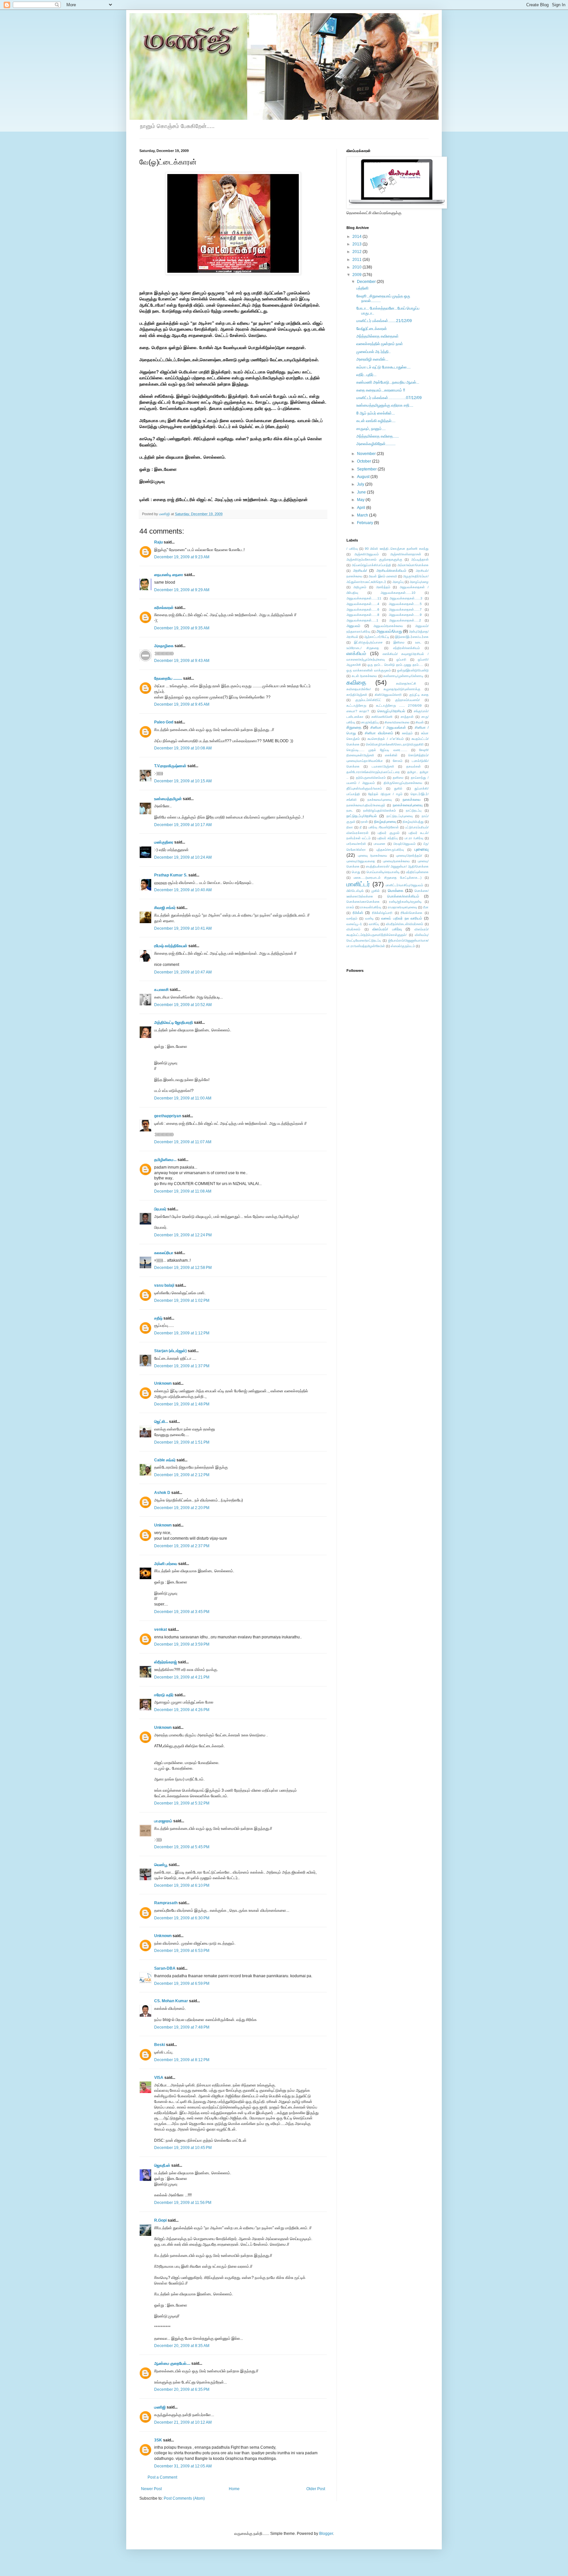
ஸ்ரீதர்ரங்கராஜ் (166, 1662)
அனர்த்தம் (383, 587)
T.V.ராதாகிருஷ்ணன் (170, 766)
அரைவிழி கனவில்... (372, 359)
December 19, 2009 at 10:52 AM (183, 1005)
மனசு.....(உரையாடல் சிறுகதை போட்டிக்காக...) (388, 878)
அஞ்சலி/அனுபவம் (367, 554)
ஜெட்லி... (161, 1422)
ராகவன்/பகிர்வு (371, 907)
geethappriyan (168, 1116)
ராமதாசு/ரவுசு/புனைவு (402, 907)
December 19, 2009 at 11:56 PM (183, 2203)
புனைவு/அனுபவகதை (361, 861)
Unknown (163, 1383)
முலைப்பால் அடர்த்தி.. (373, 352)
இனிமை (399, 642)
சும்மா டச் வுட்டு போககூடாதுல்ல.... (383, 367)
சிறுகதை (354, 727)
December (367, 282)
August (364, 477)
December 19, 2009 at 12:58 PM (183, 1268)
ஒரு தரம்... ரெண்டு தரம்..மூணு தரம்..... (395, 665)
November (367, 454)
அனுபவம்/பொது (389, 631)
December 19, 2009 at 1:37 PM (182, 1366)
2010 (357, 267)
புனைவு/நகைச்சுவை (396, 861)
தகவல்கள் (414, 766)
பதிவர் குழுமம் (388, 833)
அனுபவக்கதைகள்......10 (398, 593)
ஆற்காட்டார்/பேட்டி (377, 637)
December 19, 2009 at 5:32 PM (182, 1803)
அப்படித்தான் (420, 559)
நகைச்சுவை (412, 799)
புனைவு (422, 849)
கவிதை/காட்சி (406, 683)
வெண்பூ (161, 1865)
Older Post (316, 2489)
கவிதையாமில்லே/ (359, 689)
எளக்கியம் (356, 653)
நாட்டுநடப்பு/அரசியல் (362, 816)
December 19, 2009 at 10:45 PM (183, 2148)
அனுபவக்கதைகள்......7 (405, 609)
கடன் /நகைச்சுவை (365, 676)
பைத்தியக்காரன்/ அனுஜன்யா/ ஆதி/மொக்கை (397, 866)
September (367, 469)
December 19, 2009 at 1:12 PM (182, 1333)
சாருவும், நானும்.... (371, 429)
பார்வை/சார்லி (356, 844)
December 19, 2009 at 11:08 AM (183, 1191)
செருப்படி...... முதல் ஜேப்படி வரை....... (377, 750)
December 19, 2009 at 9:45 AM (182, 704)
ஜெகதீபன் (162, 2165)
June (362, 492)
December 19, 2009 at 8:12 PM (182, 2060)
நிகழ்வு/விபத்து (413, 822)
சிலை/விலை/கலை (397, 722)
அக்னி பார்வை (166, 1564)
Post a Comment (162, 2477)
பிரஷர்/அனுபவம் (404, 844)
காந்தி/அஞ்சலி (357, 695)
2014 (357, 237)
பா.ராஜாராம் (163, 1821)
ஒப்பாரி (401, 659)
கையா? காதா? (358, 711)
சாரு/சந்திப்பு (370, 722)
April (362, 508)
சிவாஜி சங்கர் (165, 908)
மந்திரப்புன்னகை (417, 872)
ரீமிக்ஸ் (358, 913)
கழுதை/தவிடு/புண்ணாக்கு (402, 689)
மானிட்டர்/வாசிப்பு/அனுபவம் (404, 885)
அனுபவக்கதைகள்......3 (406, 598)
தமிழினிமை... (165, 1160)
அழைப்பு (398, 582)
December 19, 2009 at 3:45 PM (182, 1612)
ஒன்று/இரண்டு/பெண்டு (413, 670)
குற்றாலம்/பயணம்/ (407, 700)
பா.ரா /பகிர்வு (414, 838)
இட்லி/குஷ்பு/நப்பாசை (368, 642)
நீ (361, 827)
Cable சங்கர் (165, 1460)
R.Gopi (160, 2220)
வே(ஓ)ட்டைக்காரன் (372, 329)
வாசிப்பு (374, 924)
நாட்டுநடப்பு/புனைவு (400, 816)
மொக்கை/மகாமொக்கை (363, 902)
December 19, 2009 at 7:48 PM (182, 2027)
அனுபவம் (353, 626)
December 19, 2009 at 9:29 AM (182, 590)
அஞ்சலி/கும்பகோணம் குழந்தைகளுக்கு (374, 559)
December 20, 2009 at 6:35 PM (182, 2389)
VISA (159, 2078)
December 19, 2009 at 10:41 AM (183, 928)
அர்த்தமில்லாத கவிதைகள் (378, 336)
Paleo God (164, 722)
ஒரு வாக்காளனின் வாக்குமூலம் (369, 670)
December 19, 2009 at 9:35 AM (182, 628)
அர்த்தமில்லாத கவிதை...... (378, 436)
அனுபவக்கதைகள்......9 (405, 615)
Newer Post (151, 2489)
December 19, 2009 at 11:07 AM (183, 1142)
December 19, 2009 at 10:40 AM (183, 890)
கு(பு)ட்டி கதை (419, 695)
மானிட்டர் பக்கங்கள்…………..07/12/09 (389, 398)
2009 (357, 275)
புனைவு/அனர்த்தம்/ (409, 856)
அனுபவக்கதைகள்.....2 (405, 620)
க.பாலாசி (161, 990)
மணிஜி (165, 514)
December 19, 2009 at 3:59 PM (182, 1644)
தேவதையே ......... (168, 678)
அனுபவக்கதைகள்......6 (363, 609)
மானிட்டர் (358, 884)
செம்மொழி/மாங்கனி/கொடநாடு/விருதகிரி (395, 744)
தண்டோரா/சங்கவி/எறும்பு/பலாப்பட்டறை (373, 772)
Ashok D (162, 1493)
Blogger (326, 2534)
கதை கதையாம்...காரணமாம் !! (381, 390)
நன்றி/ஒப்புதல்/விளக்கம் (379, 810)
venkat (161, 1629)
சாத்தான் (407, 717)
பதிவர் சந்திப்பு (388, 838)
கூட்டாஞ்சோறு (356, 706)
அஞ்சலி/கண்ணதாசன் (406, 554)
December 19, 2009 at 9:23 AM (182, 557)
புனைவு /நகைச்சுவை (373, 856)
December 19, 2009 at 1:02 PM (182, 1301)
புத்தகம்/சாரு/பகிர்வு (390, 850)
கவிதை (356, 682)
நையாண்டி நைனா (169, 575)
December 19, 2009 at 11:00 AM (183, 1098)
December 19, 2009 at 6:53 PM (182, 1951)
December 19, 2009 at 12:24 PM (183, 1235)
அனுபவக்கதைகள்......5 (405, 604)
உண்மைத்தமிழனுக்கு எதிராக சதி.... (385, 405)
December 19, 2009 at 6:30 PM (182, 1918)
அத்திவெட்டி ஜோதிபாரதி (174, 1023)
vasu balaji (164, 1285)
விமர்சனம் (353, 929)
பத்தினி (362, 288)
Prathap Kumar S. (171, 875)
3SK (158, 2440)
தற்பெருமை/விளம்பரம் (371, 778)
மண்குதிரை (164, 842)
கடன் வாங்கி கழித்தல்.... (376, 421)
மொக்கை (396, 891)
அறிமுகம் (360, 587)
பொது (356, 872)
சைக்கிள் (391, 755)
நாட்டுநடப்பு (414, 810)
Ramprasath (166, 1903)
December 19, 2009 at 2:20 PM (182, 1508)
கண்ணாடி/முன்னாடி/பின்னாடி (403, 676)
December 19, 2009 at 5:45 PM (182, 1847)
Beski (160, 2045)
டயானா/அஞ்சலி (383, 766)
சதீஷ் (158, 1318)
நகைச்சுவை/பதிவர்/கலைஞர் (366, 805)
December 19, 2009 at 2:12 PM (182, 1475)
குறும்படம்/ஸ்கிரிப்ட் (368, 700)
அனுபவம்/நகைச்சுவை (388, 626)
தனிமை (398, 778)
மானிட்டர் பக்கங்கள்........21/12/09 (384, 321)
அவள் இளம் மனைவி (383, 576)
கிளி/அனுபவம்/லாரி (388, 695)
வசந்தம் (352, 918)
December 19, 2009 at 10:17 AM (183, 825)
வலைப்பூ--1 (354, 924)
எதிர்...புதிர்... (366, 375)
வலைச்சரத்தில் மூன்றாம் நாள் (380, 344)
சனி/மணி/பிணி (382, 717)
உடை (418, 642)
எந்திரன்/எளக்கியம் (406, 648)
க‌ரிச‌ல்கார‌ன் (164, 608)
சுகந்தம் (407, 733)
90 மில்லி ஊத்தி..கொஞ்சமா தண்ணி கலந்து (397, 549)
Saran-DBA (165, 1968)
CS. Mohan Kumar (171, 2001)
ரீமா (426, 907)
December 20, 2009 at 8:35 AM (182, 2346)
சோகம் (398, 761)
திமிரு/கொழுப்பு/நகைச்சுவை (403, 783)
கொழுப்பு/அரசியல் (391, 711)
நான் (365, 822)
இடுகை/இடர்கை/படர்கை (412, 637)
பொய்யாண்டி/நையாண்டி (383, 872)
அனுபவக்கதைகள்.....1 (362, 620)
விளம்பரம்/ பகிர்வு (387, 929)
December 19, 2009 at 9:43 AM (182, 661)
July (361, 484)
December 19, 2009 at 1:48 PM (182, 1404)
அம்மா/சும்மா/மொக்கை (413, 565)
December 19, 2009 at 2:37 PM (182, 1546)
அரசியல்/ (360, 570)
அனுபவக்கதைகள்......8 (363, 615)
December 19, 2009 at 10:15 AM (183, 781)
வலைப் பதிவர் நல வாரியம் (402, 918)
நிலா (350, 827)
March (363, 515)
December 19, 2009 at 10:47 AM (183, 972)
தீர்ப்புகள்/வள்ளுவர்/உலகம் (364, 788)
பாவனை (379, 844)
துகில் (398, 788)
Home (234, 2489)
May (361, 500)
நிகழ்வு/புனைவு (385, 821)
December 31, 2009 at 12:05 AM (183, 2466)
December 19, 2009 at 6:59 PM (182, 1983)
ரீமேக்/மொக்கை (412, 913)
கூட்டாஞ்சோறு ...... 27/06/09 (399, 706)
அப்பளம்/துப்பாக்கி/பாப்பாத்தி (371, 565)
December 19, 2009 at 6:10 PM (182, 1885)
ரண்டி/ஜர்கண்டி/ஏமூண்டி (405, 902)
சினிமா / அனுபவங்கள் (388, 727)
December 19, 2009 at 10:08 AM (183, 748)
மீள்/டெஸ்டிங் (355, 891)
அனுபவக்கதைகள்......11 (364, 598)
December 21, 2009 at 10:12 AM (183, 2422)
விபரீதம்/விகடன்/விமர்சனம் (404, 924)
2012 (357, 252)
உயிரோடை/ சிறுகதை (363, 648)
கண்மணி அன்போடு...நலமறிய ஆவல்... (388, 382)
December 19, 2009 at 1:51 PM (182, 1442)
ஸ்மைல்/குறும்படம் (403, 946)
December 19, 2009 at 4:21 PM (182, 1677)
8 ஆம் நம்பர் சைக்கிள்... (376, 413)
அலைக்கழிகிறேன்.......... (376, 444)
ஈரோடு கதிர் (164, 1695)
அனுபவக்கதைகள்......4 (363, 604)
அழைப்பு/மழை (419, 582)
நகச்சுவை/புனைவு (380, 800)
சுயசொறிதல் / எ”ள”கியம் (386, 739)
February (366, 523)
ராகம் (350, 907)
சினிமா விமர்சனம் (379, 733)
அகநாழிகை (164, 646)
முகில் (376, 891)
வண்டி (369, 918)
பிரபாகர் (160, 1209)
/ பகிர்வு (352, 549)
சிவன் (420, 722)
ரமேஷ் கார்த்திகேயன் (171, 946)
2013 (357, 244)
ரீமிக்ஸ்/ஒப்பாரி (382, 913)
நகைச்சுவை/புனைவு (408, 805)
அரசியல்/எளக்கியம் (391, 570)
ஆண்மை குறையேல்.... (172, 2363)
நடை (350, 810)
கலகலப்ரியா (164, 1253)
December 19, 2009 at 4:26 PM (182, 1710)
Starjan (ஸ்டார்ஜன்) (170, 1351)
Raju (158, 542)
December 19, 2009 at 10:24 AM (183, 857)
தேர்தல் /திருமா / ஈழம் (385, 794)
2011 (357, 260)
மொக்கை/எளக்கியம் (403, 896)
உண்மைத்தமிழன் (168, 799)
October (365, 461)
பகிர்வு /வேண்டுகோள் (384, 827)
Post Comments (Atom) (184, 2498)
